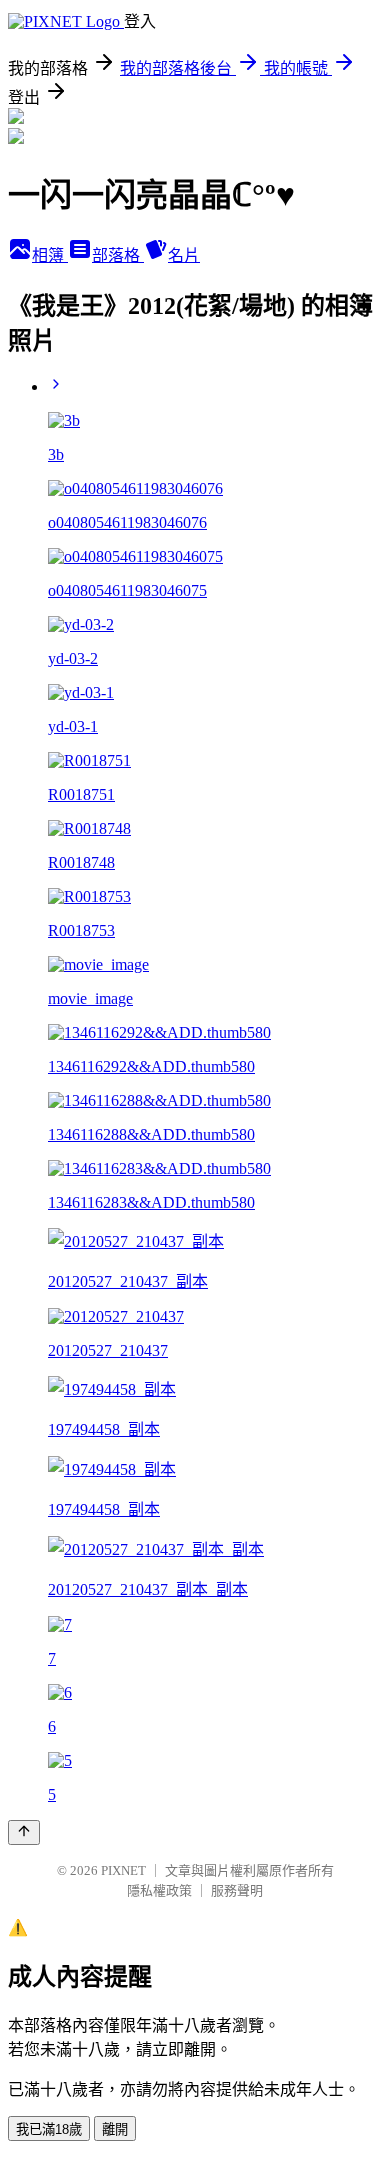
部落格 (118, 255)
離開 (115, 2129)
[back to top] (24, 1832)
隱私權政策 (159, 1890)
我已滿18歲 (49, 2129)
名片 (184, 255)
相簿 (50, 255)
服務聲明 (237, 1890)
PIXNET (123, 1870)
